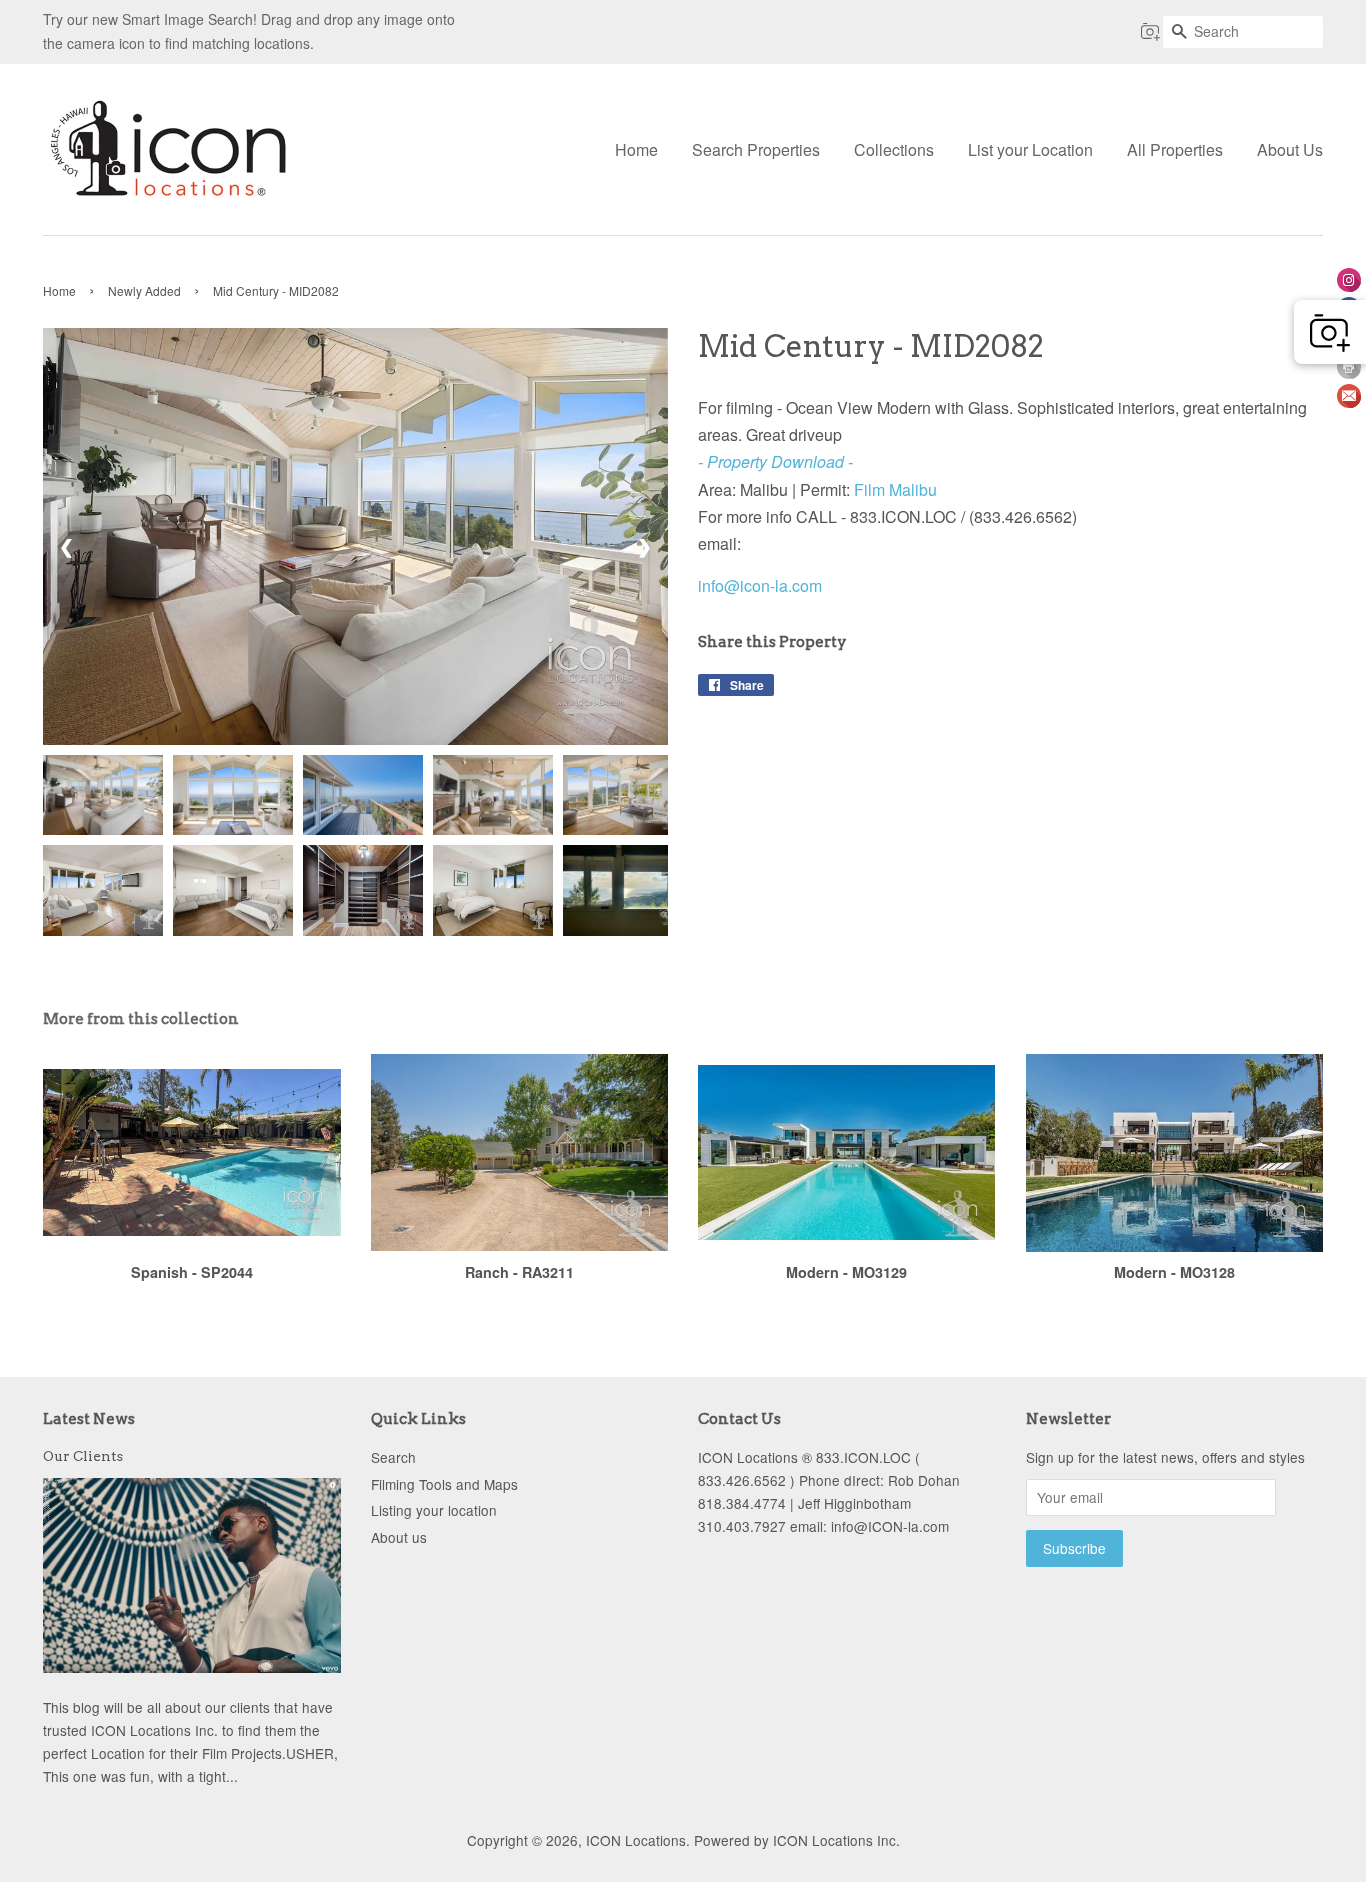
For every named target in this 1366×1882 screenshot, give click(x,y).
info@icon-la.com (760, 585)
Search (393, 1457)
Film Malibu (895, 489)
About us (399, 1537)
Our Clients (83, 1456)
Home (636, 149)
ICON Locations (636, 1840)
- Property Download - (775, 461)
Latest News (89, 1419)
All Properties (1175, 149)
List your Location (1030, 149)
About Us (1290, 149)
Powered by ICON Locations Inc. (797, 1840)
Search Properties (756, 149)
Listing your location (434, 1510)
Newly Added (144, 290)
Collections (894, 149)
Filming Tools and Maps (444, 1484)
